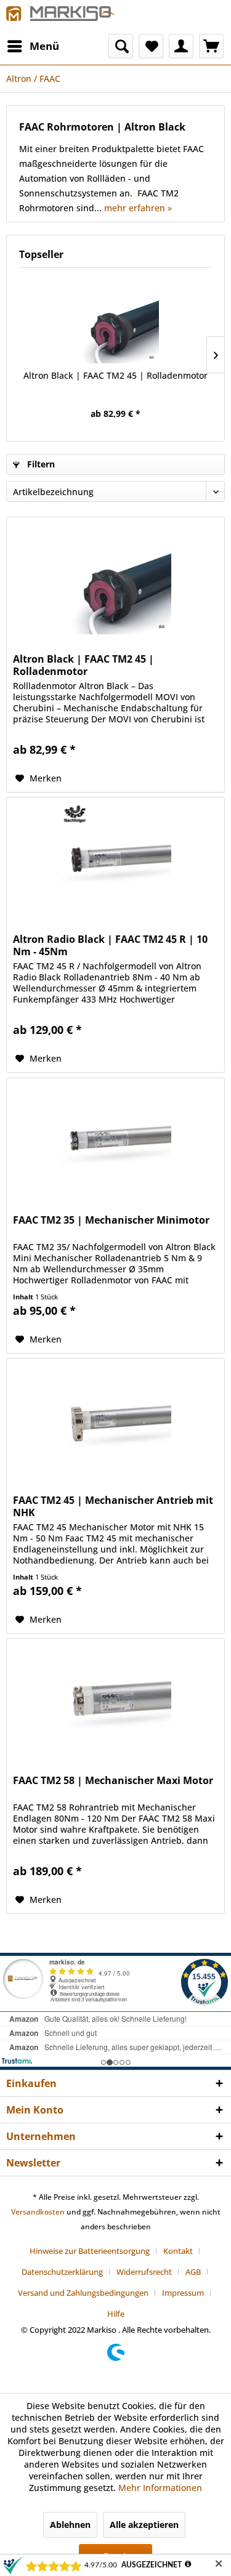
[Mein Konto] (181, 46)
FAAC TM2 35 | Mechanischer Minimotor (111, 1220)
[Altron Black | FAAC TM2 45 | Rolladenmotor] (115, 320)
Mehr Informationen (160, 2488)
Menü (44, 46)
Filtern (40, 464)
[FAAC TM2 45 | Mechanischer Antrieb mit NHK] (115, 1420)
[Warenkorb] (211, 46)
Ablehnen (70, 2525)
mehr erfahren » (138, 208)
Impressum (183, 2293)
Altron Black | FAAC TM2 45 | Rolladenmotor (115, 375)
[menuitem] (33, 46)
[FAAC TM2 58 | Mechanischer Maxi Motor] (115, 1700)
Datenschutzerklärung (62, 2272)
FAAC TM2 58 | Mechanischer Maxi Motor (113, 1781)
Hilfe (116, 2314)
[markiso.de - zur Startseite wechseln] (61, 17)
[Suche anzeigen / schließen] (121, 46)
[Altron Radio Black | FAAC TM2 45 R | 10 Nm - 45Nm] (115, 859)
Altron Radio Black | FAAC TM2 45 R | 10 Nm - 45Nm (110, 945)
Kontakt (178, 2251)
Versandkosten (38, 2212)
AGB (193, 2272)
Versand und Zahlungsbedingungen (83, 2293)
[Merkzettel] (151, 46)
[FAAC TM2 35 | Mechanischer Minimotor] (115, 1140)
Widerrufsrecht (144, 2272)
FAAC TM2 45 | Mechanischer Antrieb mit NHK (113, 1506)
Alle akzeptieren (144, 2525)
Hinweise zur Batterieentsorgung (90, 2251)
